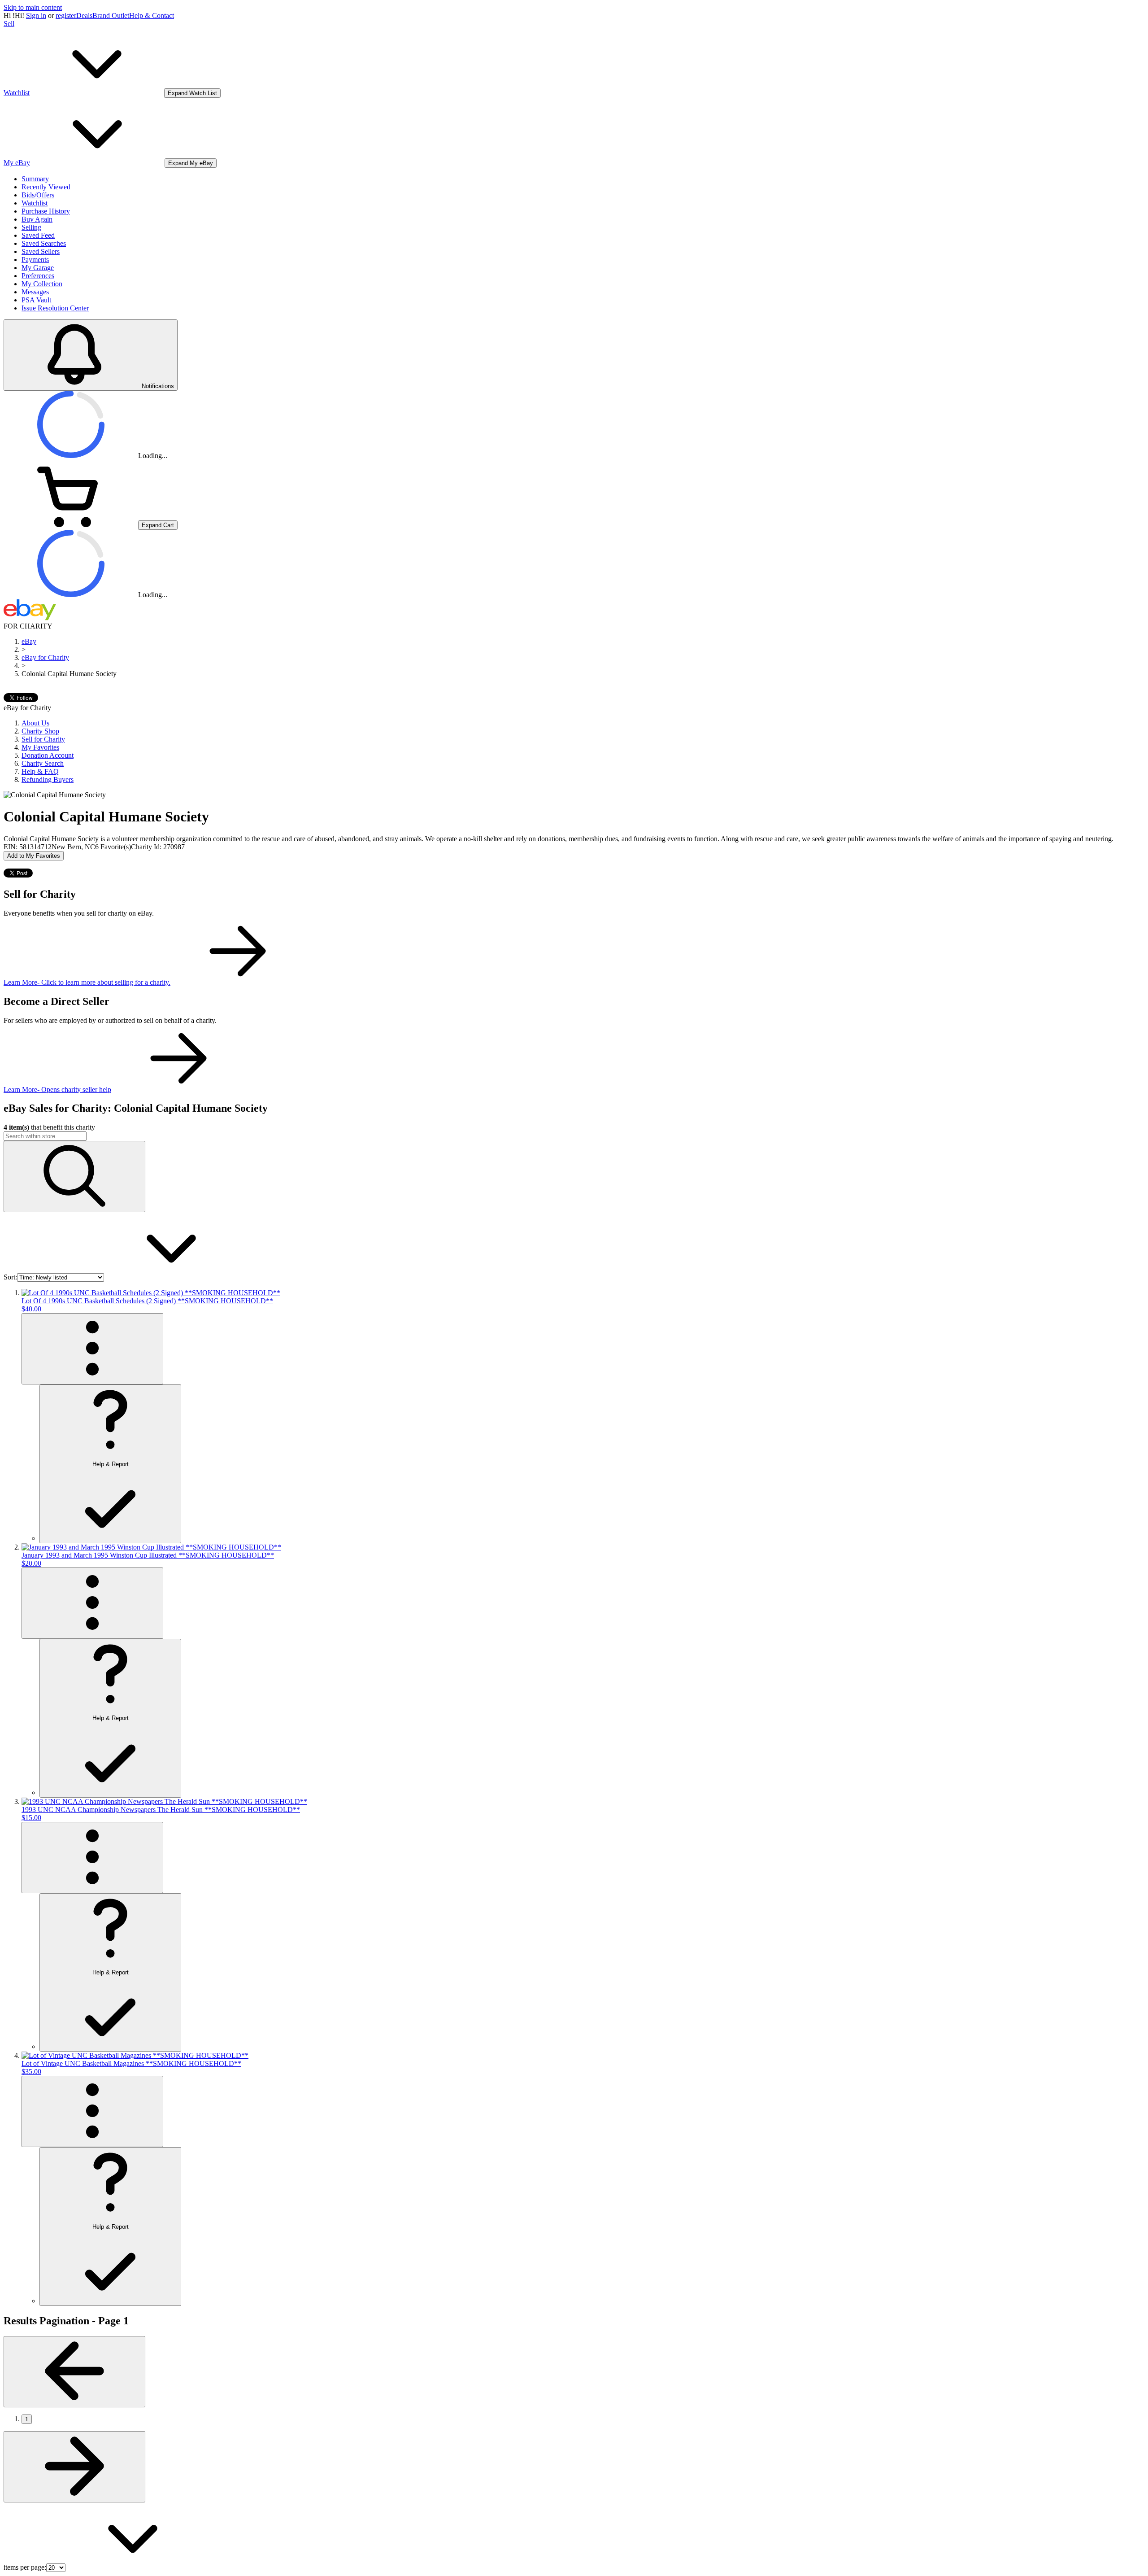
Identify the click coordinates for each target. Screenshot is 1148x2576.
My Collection (42, 284)
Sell (9, 24)
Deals (84, 15)
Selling (31, 227)
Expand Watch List (192, 93)
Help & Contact (152, 15)
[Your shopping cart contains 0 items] (71, 525)
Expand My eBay (191, 163)
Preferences (38, 276)
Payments (35, 260)
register (66, 15)
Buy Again (37, 219)
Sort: (10, 1277)
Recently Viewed (46, 187)
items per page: (25, 2567)
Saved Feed (38, 235)
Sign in (36, 15)
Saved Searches (44, 243)
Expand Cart (158, 525)
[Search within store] (74, 1177)
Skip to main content (33, 7)
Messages (35, 292)
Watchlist (35, 203)
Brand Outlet (111, 15)
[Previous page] (74, 2372)
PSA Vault (36, 300)
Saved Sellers (41, 251)
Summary (35, 179)
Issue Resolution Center (55, 308)
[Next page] (74, 2467)
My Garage (38, 268)
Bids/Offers (38, 195)
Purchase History (46, 211)
